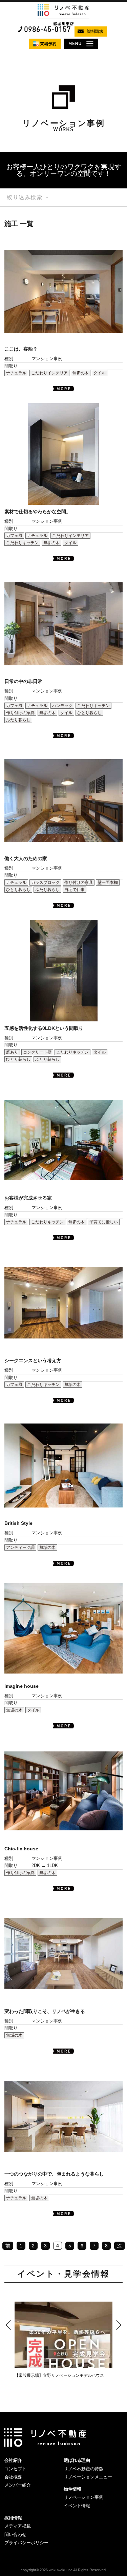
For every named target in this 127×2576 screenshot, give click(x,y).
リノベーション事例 (83, 2497)
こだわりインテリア (49, 373)
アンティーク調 (20, 1547)
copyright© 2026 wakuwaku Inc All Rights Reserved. (64, 2570)
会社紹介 (13, 2460)
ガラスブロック (45, 882)
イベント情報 (77, 2506)
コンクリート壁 (37, 1052)
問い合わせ (15, 2535)
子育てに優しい (104, 1222)
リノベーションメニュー (88, 2477)
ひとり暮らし (89, 713)
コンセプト (15, 2469)
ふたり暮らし (18, 720)
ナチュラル (16, 373)
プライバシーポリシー (26, 2543)
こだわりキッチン (22, 543)
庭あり (12, 1052)
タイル (100, 373)
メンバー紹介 (18, 2485)
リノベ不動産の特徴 (83, 2469)
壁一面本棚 (108, 882)
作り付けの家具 (20, 713)
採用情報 (13, 2518)
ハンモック (62, 706)
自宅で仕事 (75, 890)
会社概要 (13, 2477)
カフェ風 (14, 536)
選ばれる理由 (77, 2460)
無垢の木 (81, 373)
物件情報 (72, 2489)
